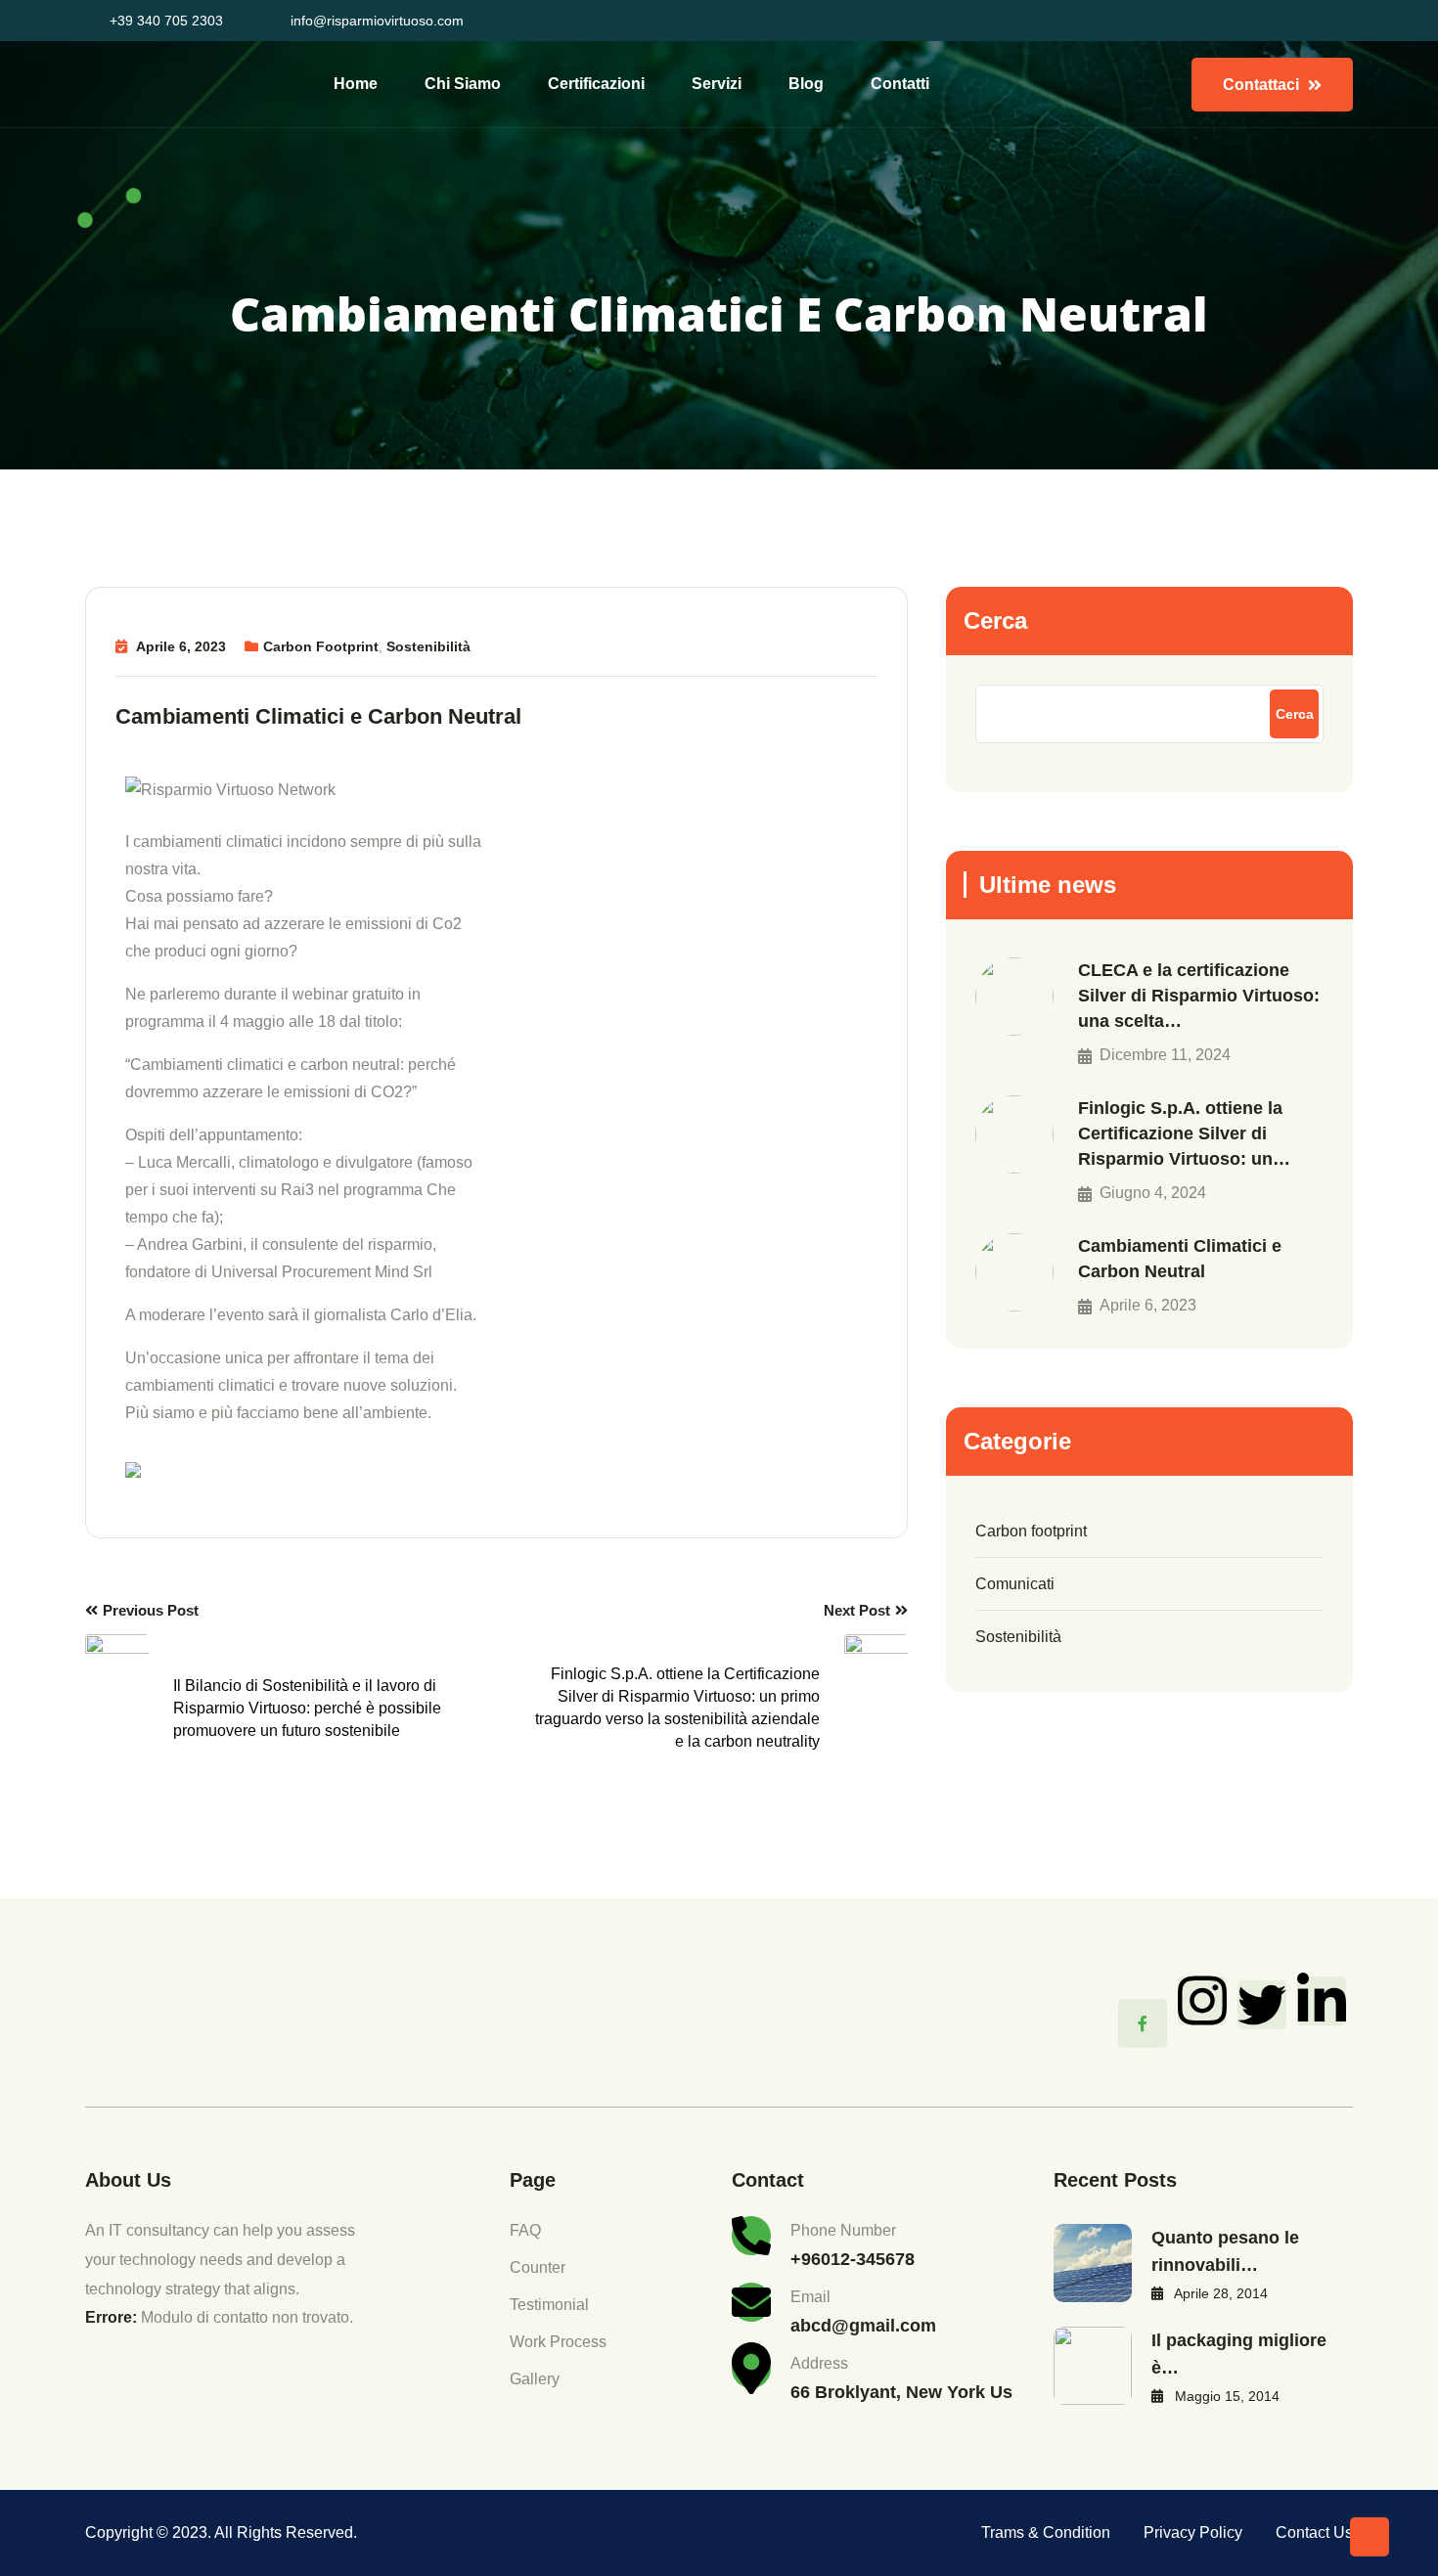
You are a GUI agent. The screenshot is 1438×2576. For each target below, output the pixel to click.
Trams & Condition (1046, 2532)
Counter (538, 2267)
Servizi (717, 84)
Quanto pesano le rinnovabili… (1225, 2251)
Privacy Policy (1193, 2532)
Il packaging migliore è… (1239, 2354)
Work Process (558, 2342)
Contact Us (1314, 2532)
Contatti (900, 84)
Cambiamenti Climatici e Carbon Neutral (1180, 1259)
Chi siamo (463, 84)
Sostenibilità (428, 646)
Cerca (995, 621)
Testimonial (549, 2305)
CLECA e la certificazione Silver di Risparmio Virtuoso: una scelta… (1199, 996)
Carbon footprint (321, 646)
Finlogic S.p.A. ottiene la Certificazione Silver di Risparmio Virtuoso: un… (1184, 1133)
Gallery (535, 2379)
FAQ (525, 2230)
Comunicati (1015, 1584)
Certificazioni (596, 84)
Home (356, 84)
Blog (806, 84)
